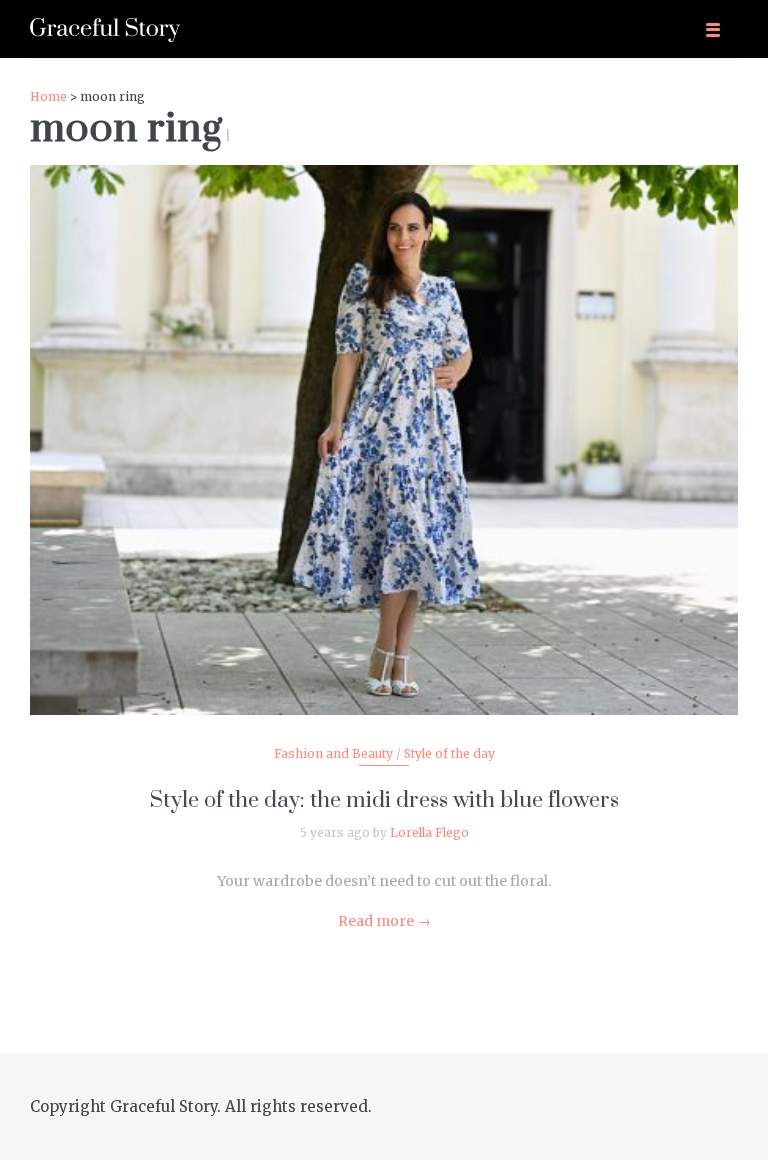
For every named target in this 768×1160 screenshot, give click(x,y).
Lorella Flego (429, 832)
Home (48, 96)
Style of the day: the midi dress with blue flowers (384, 800)
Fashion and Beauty (333, 753)
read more (384, 420)
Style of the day (449, 753)
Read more (384, 921)
